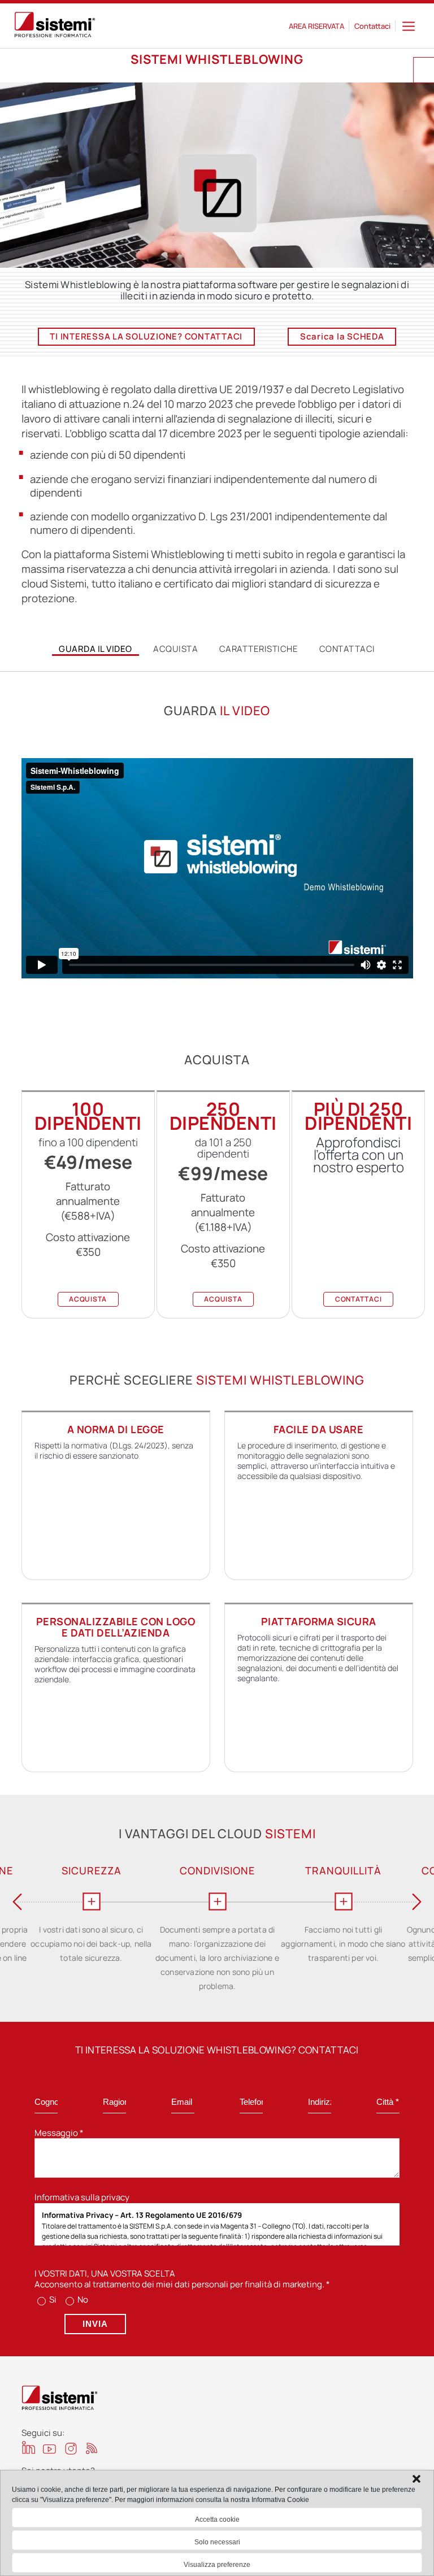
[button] (416, 2479)
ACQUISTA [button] (88, 1299)
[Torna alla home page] (55, 26)
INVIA (95, 2324)
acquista (175, 649)
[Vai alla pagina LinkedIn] (29, 2447)
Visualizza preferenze (217, 2565)
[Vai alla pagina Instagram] (71, 2449)
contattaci (347, 649)
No (82, 2299)
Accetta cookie (217, 2520)
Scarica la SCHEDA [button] (342, 336)
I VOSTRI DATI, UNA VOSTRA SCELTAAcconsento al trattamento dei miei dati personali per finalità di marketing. (182, 2279)
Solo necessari (217, 2542)
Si (52, 2299)
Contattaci (372, 26)
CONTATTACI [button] (359, 1299)
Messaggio (59, 2133)
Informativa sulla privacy (82, 2197)
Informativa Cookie (280, 2500)
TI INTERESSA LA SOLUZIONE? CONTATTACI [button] (146, 336)
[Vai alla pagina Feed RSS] (92, 2448)
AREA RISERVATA (316, 26)
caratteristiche (259, 649)
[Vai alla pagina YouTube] (49, 2449)
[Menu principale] (409, 26)
